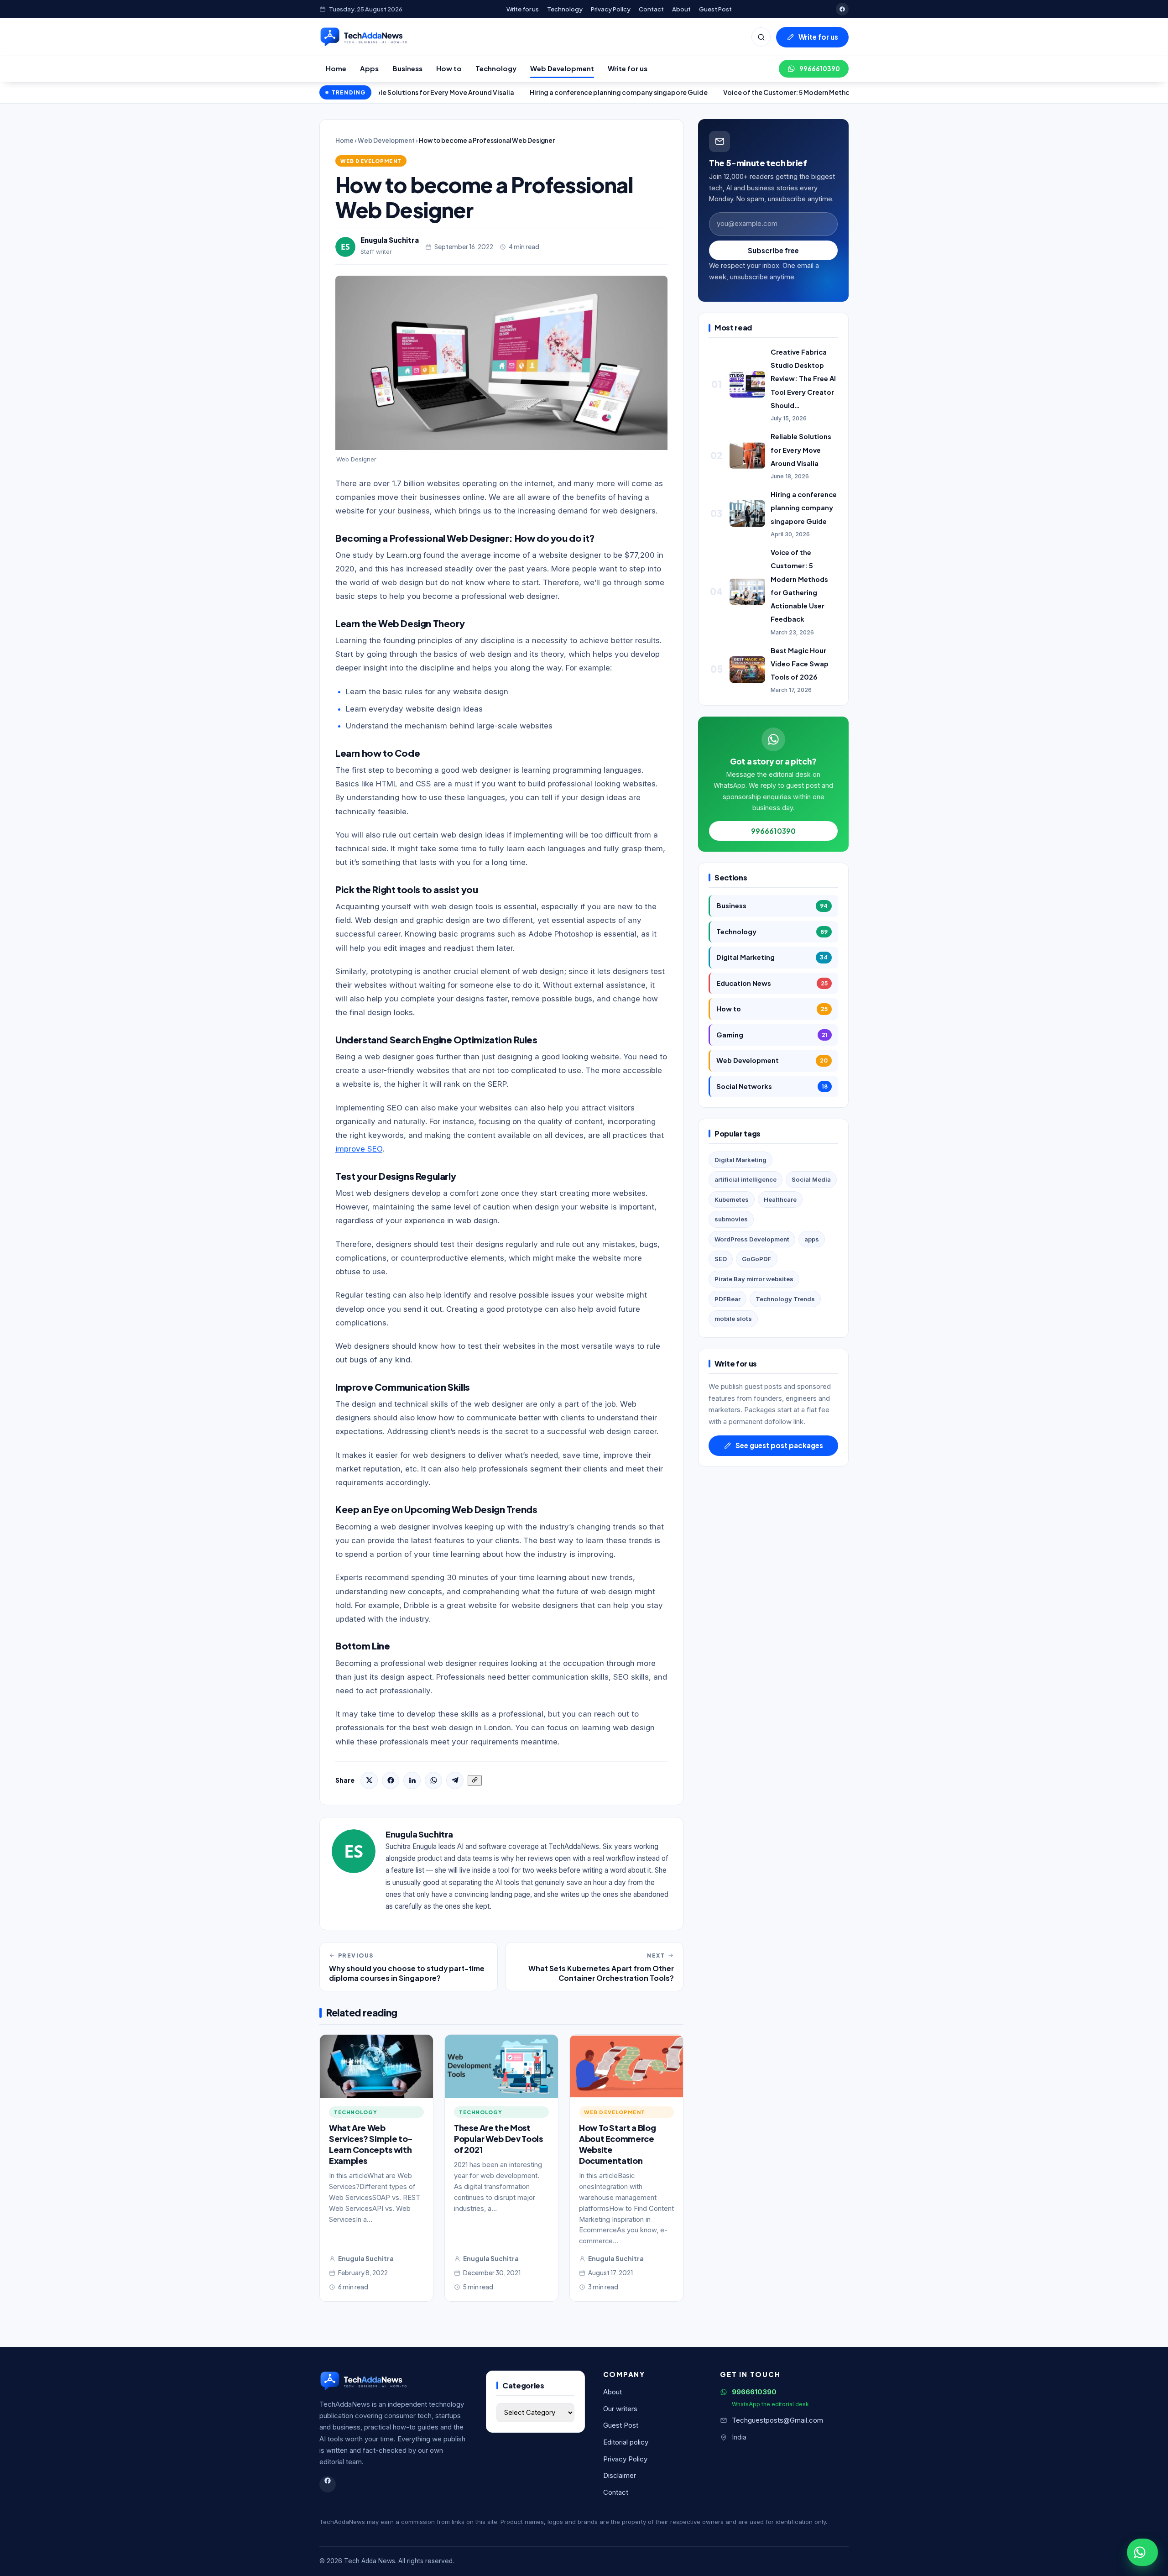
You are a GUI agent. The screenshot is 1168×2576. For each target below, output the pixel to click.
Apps (369, 68)
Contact (651, 9)
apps (812, 1239)
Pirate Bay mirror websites (754, 1279)
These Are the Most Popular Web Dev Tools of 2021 (498, 2139)
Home (336, 68)
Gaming (772, 1035)
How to (449, 68)
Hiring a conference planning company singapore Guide (524, 92)
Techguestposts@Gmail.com (777, 2420)
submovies (731, 1219)
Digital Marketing (772, 957)
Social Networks (772, 1086)
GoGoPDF (757, 1259)
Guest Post (715, 9)
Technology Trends (785, 1299)
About (681, 9)
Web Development (562, 68)
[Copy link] (475, 1780)
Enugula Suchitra (390, 240)
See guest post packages (779, 1445)
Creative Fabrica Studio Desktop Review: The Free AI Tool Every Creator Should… (803, 379)
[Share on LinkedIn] (412, 1780)
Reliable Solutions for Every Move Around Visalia (801, 450)
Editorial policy (626, 2442)
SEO (721, 1259)
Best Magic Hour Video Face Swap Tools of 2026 (800, 664)
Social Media (811, 1179)
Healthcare (780, 1199)
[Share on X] (369, 1780)
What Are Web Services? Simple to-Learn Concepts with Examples (371, 2144)
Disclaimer (620, 2476)
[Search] (761, 37)
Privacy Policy (611, 9)
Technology (565, 9)
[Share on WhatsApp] (433, 1780)
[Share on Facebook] (391, 1780)
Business (407, 68)
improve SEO (359, 1149)
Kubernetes (732, 1199)
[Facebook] (842, 9)
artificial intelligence (746, 1179)
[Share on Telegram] (455, 1780)
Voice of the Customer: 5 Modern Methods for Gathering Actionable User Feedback (761, 92)
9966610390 (820, 69)
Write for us (523, 9)
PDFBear (727, 1299)
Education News (772, 983)
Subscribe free (773, 250)
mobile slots (733, 1319)
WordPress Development (752, 1239)
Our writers (620, 2409)
